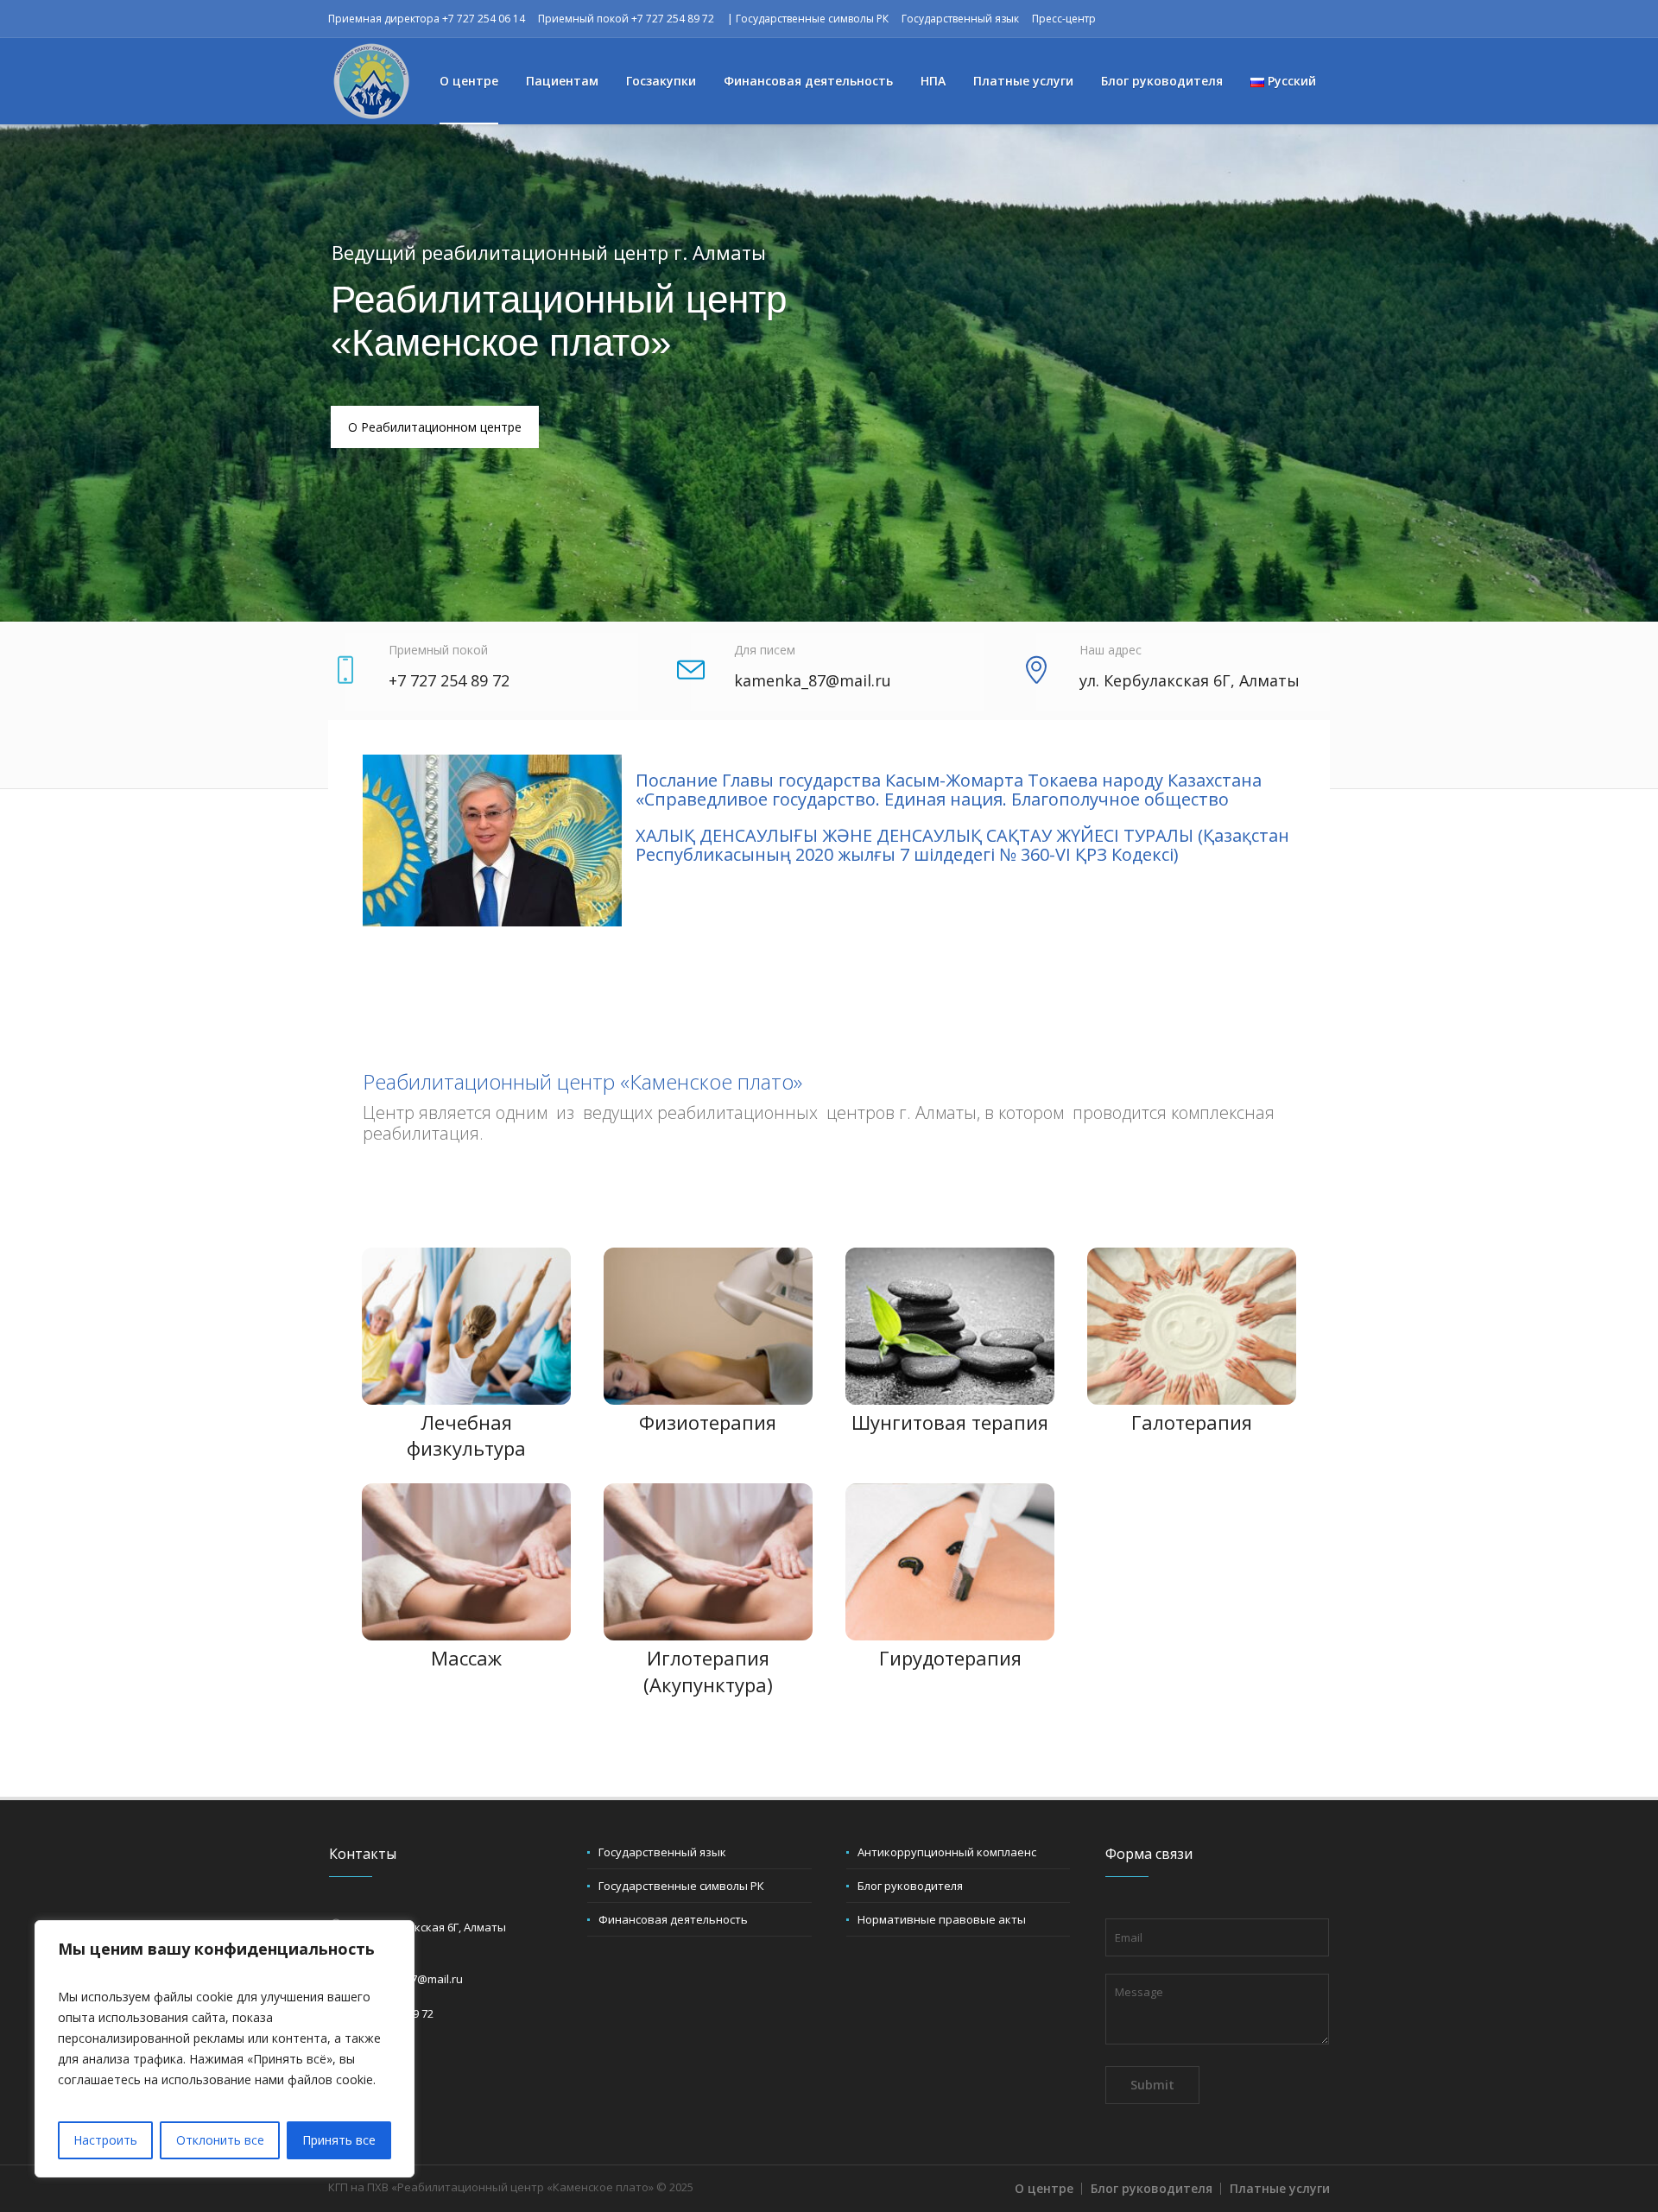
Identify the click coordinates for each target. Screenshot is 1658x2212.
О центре (1044, 2188)
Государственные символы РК (812, 19)
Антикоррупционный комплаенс (947, 1852)
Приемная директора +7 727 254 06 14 (427, 19)
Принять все (339, 2140)
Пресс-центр (1064, 19)
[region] (225, 2049)
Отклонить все (220, 2140)
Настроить (105, 2140)
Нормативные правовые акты (942, 1919)
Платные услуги (1280, 2188)
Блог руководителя (910, 1886)
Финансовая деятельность (673, 1919)
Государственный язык (960, 19)
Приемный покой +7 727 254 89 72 (626, 19)
